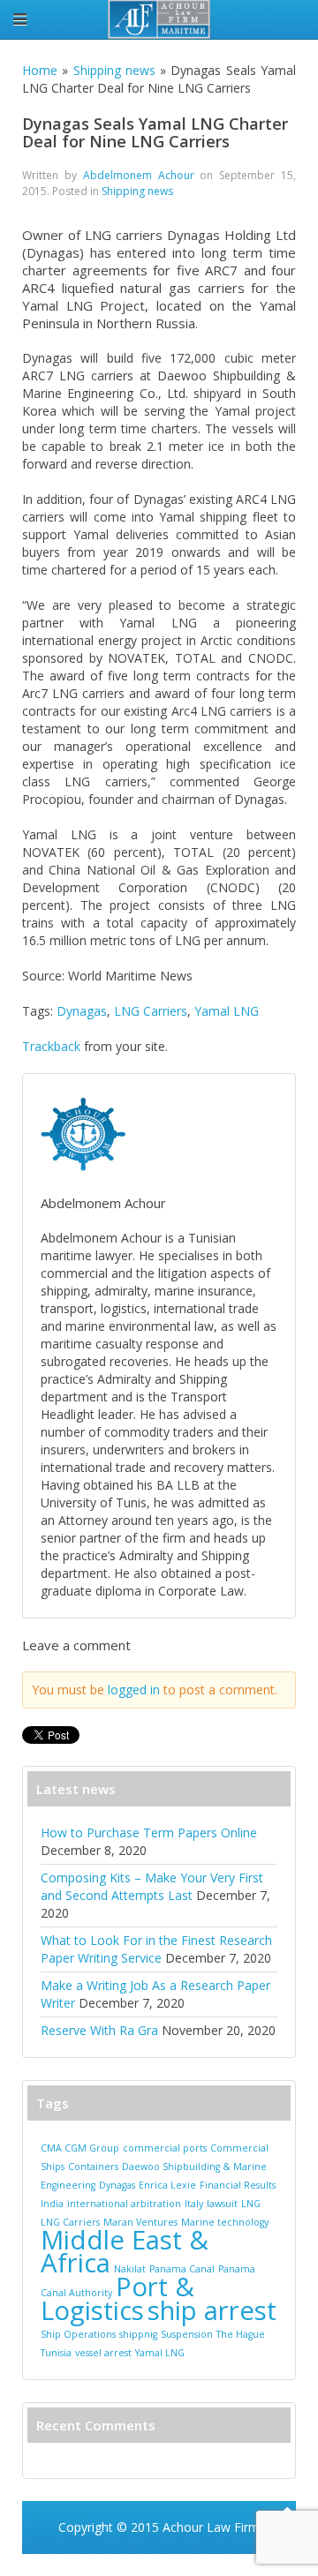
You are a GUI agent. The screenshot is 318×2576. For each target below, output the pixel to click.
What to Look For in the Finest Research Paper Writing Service (156, 1949)
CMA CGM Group (80, 2148)
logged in (134, 1690)
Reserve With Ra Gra (99, 2030)
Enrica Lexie (167, 2185)
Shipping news (114, 70)
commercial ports (165, 2148)
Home (40, 70)
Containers (93, 2167)
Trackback (51, 1046)
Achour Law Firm (211, 2527)
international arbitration (124, 2204)
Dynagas (82, 1011)
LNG (251, 2204)
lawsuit (222, 2204)
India (52, 2204)
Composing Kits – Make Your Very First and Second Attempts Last (152, 1886)
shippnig (138, 2334)
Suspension (187, 2334)
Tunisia (56, 2353)
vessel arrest (103, 2353)
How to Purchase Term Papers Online (149, 1832)
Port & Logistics (117, 2298)
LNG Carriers (151, 1011)
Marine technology (225, 2222)
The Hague (241, 2334)
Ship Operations (78, 2334)
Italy (194, 2204)
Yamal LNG (227, 1011)
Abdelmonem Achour (139, 175)
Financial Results (238, 2185)
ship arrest (212, 2310)
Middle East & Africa (125, 2251)
